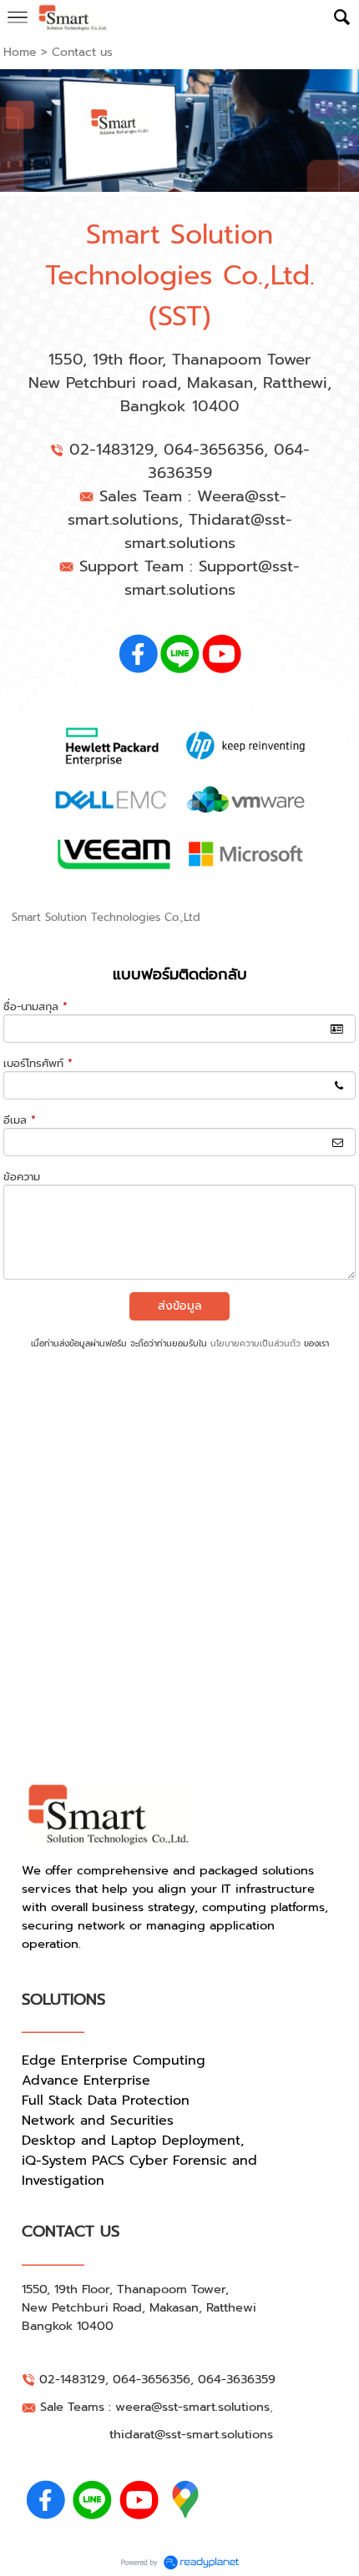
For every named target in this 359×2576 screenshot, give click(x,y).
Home (20, 52)
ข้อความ (22, 1177)
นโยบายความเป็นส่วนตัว (255, 1343)
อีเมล (20, 1120)
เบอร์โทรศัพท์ (38, 1063)
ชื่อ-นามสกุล (35, 1006)
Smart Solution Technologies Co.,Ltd (106, 917)
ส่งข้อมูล (180, 1306)
